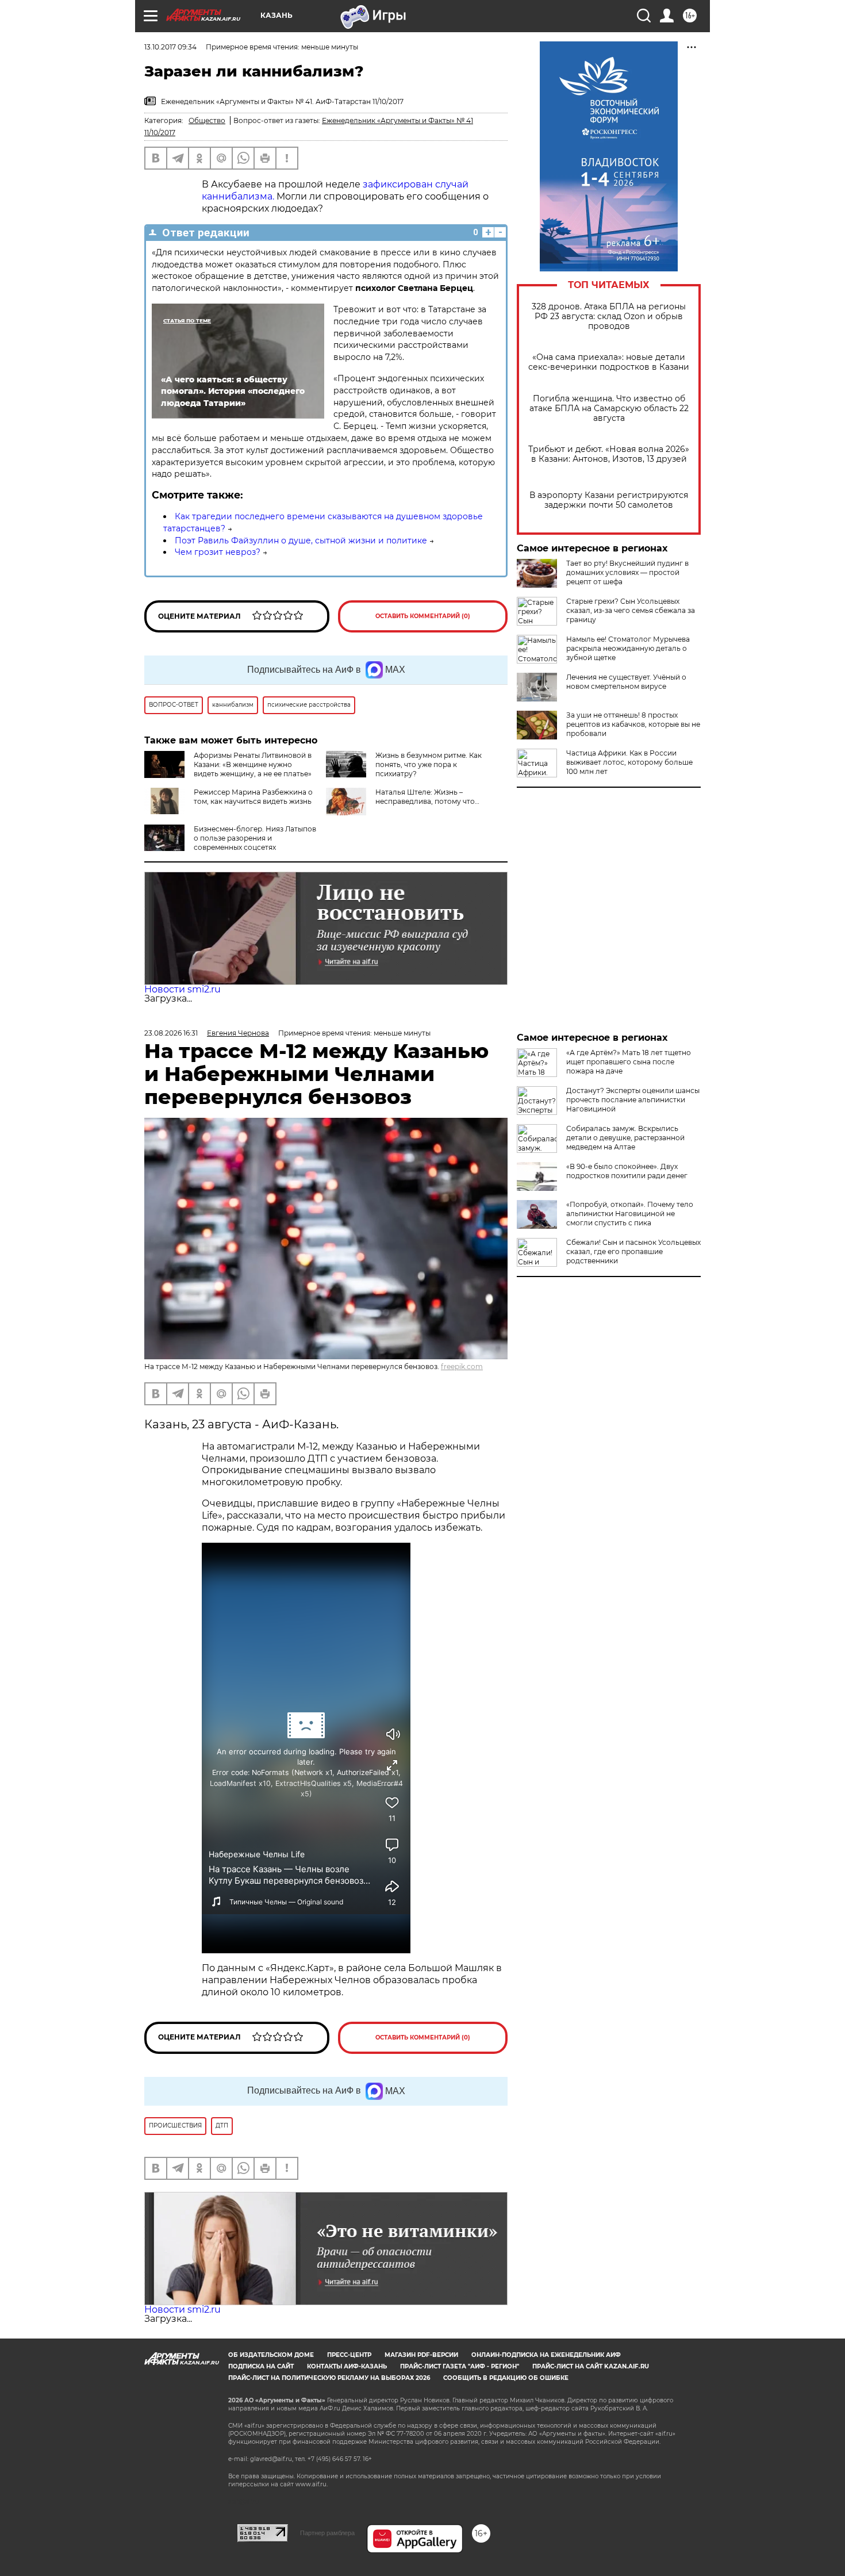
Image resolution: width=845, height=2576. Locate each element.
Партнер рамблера (327, 2533)
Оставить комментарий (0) (423, 616)
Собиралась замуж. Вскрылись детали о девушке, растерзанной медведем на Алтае (625, 1138)
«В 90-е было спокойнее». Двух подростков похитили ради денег (627, 1171)
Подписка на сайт (261, 2366)
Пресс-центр (349, 2355)
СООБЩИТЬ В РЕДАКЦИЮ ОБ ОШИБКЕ (506, 2378)
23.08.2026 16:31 (171, 1033)
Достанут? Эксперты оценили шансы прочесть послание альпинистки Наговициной (633, 1100)
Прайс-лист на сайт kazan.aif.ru (591, 2366)
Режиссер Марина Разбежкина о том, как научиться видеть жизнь (253, 797)
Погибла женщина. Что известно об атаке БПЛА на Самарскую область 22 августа (609, 409)
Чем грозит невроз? (218, 552)
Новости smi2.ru (183, 989)
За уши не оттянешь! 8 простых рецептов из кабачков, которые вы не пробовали (633, 724)
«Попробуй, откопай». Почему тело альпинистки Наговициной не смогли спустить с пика (630, 1214)
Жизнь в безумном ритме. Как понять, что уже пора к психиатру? (429, 764)
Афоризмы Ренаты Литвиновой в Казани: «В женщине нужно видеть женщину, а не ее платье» (253, 764)
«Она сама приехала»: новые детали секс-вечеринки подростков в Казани (609, 362)
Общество (207, 120)
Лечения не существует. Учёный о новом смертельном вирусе (626, 682)
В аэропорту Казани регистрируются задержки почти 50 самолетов (609, 500)
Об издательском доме (271, 2355)
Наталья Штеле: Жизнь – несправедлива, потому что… (427, 797)
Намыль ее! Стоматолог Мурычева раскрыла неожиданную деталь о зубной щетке (628, 648)
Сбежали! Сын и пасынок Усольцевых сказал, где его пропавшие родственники (633, 1251)
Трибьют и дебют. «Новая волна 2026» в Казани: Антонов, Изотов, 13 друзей (609, 454)
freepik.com (462, 1366)
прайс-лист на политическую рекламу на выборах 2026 (329, 2378)
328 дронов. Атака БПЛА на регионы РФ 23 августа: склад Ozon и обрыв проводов (609, 317)
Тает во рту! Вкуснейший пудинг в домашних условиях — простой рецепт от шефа (627, 572)
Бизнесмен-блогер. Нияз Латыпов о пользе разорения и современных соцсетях (255, 838)
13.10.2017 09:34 (170, 47)
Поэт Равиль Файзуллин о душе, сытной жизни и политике (301, 540)
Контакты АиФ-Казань (347, 2366)
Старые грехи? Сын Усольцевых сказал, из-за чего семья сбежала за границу (631, 610)
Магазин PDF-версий (421, 2355)
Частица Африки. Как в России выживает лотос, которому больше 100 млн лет (629, 762)
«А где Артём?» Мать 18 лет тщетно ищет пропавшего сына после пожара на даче (629, 1062)
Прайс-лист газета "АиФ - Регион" (460, 2366)
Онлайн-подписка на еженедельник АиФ (546, 2355)
